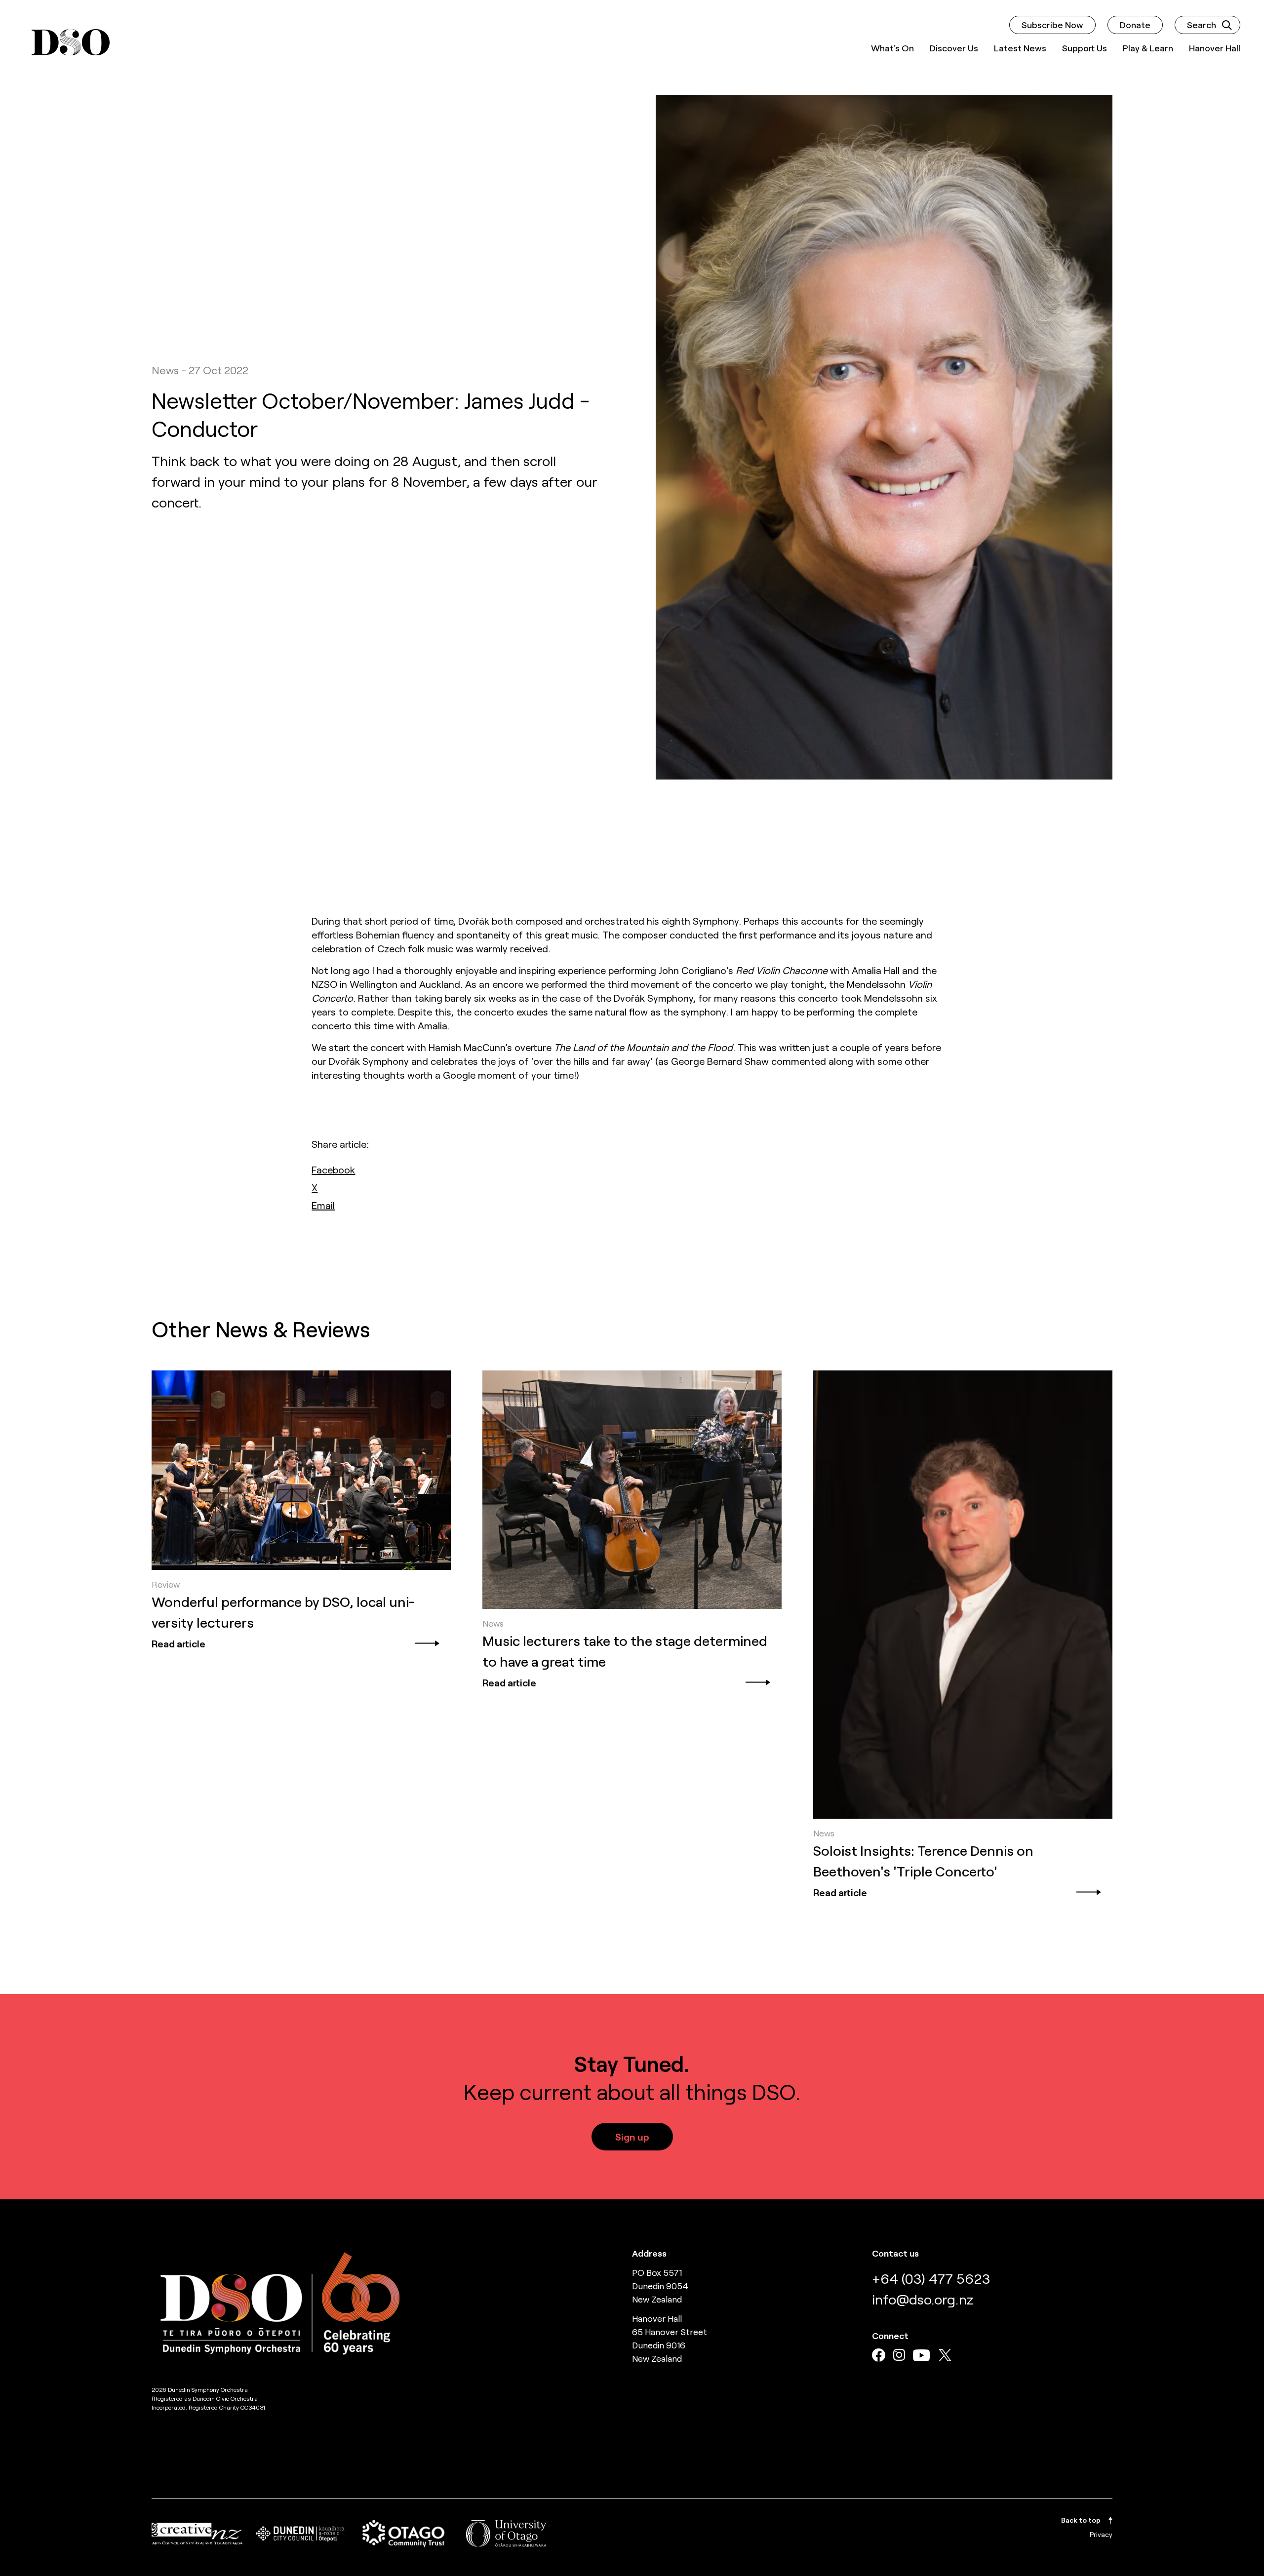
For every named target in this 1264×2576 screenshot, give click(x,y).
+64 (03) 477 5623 (931, 2278)
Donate (1135, 25)
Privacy (1101, 2534)
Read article (178, 1643)
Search (1202, 25)
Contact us (895, 2253)
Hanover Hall (1215, 48)
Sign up (632, 2137)
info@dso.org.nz (923, 2299)
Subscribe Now (1052, 25)
